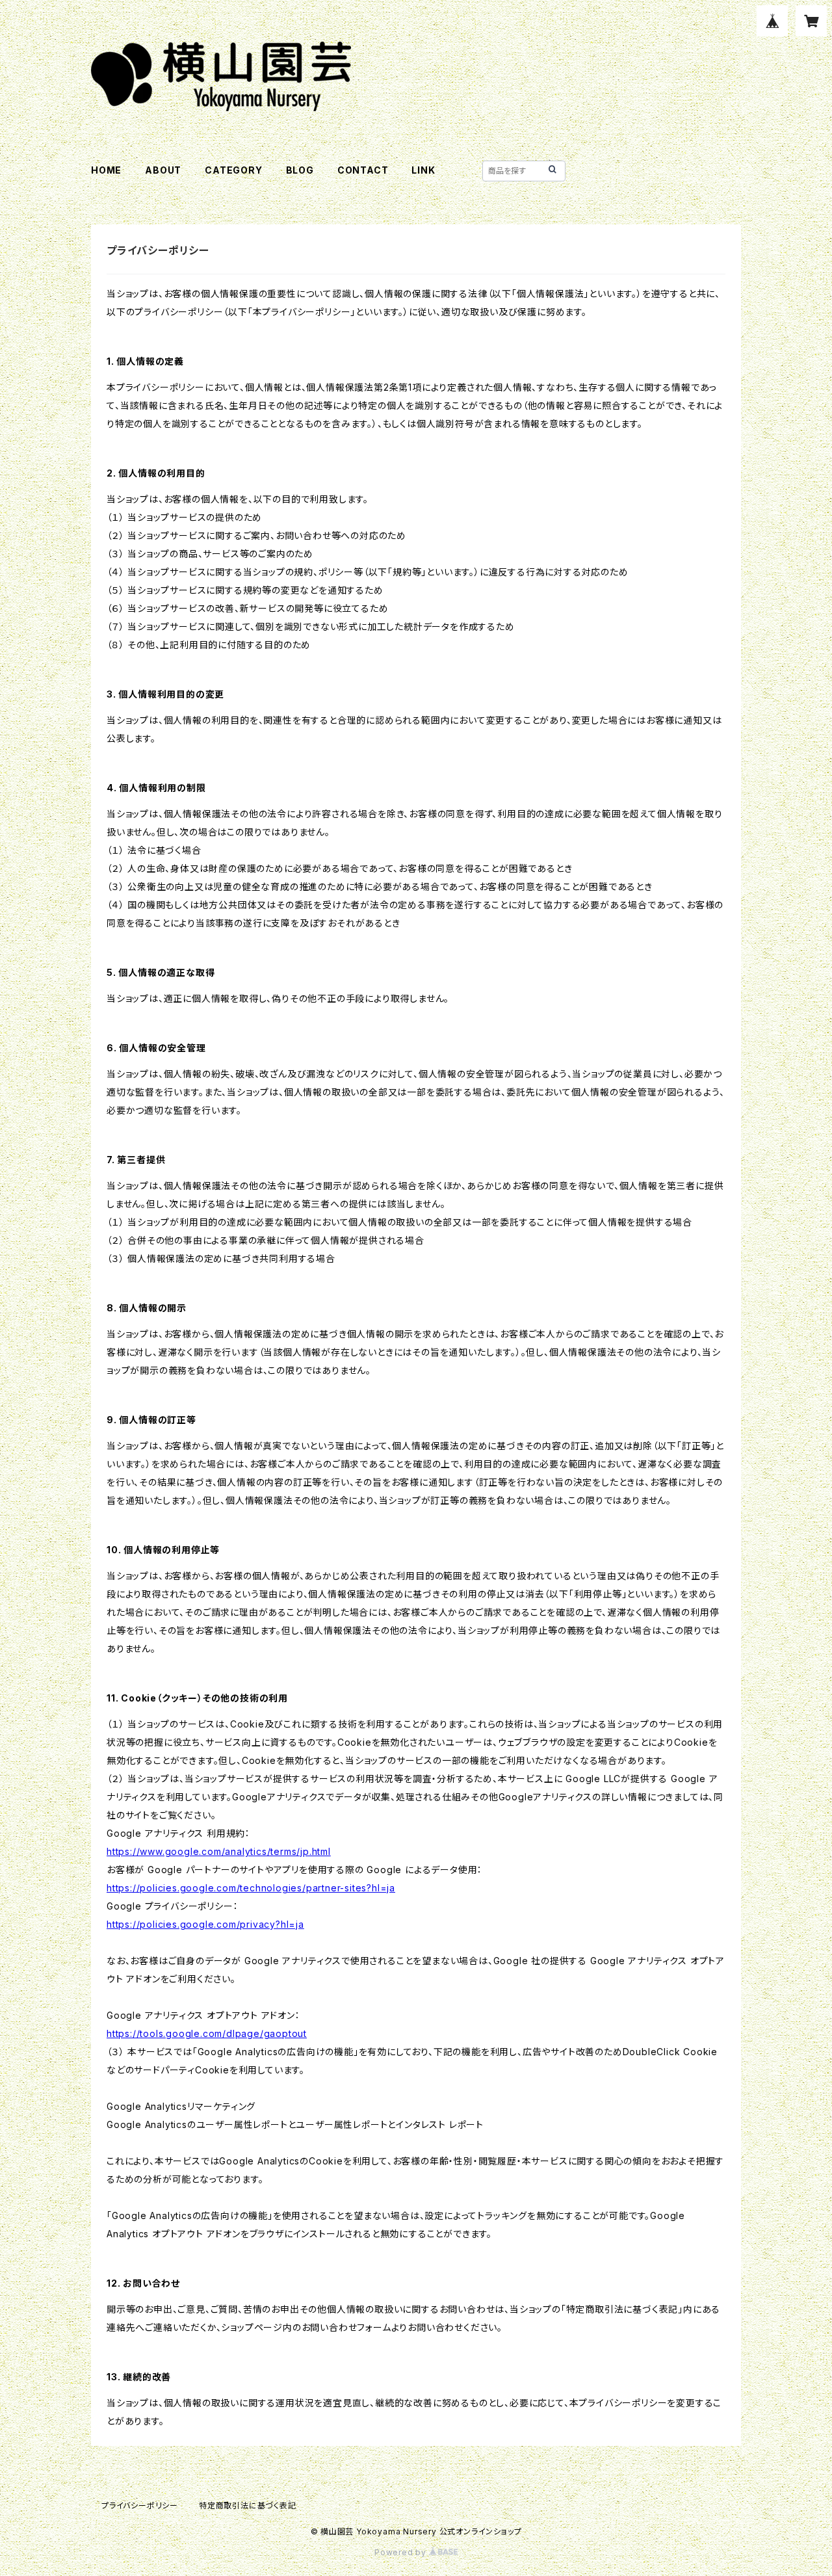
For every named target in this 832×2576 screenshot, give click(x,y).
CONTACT (363, 170)
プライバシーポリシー (140, 2505)
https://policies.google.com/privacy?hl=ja (205, 1924)
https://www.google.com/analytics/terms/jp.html (219, 1851)
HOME (106, 170)
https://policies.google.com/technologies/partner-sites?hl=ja (251, 1888)
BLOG (300, 170)
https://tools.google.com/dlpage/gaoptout (207, 2033)
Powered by (402, 2552)
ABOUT (163, 170)
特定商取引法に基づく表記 (248, 2505)
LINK (423, 170)
